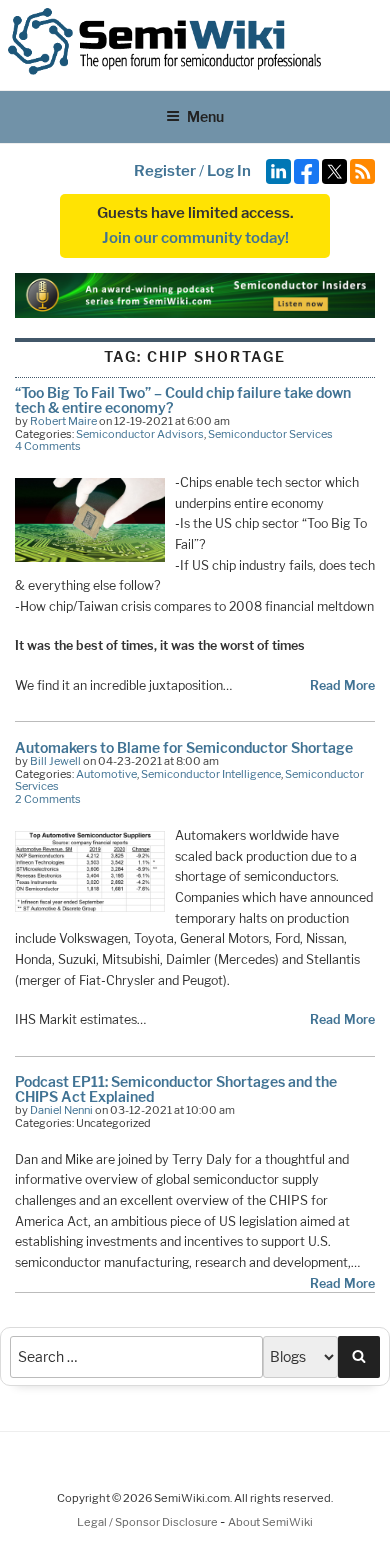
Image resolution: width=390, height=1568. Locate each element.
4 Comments (48, 446)
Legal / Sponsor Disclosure (148, 1522)
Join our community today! (195, 238)
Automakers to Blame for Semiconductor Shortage (184, 747)
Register (165, 171)
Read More (342, 685)
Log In (229, 171)
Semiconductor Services (270, 434)
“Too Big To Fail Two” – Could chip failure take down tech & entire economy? (183, 399)
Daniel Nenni (61, 1110)
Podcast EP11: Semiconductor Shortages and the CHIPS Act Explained (176, 1088)
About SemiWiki (270, 1522)
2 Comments (48, 799)
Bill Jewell (55, 761)
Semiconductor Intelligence (211, 774)
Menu (205, 116)
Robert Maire (63, 421)
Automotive (106, 774)
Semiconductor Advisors (140, 434)
